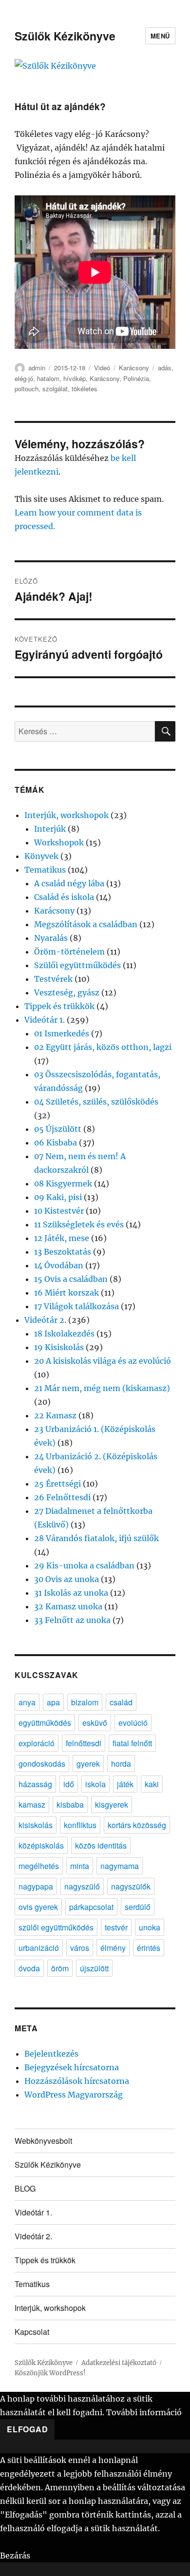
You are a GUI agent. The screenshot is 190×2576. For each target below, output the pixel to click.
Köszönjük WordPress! (50, 2373)
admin (37, 368)
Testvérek (53, 979)
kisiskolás (36, 1825)
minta (80, 1866)
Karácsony (134, 368)
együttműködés (45, 1723)
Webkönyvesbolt (43, 2141)
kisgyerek (112, 1804)
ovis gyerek (38, 1907)
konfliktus (80, 1825)
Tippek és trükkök (59, 1006)
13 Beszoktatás (63, 1252)
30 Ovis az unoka (66, 1579)
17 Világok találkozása (76, 1306)
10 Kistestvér (59, 1211)
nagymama (120, 1866)
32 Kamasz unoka (68, 1606)
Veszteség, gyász (67, 992)
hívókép (75, 378)
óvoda (29, 1968)
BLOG (25, 2188)
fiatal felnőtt (132, 1743)
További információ (144, 2412)
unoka (150, 1927)
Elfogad (27, 2429)
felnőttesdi (84, 1743)
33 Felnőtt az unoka (72, 1620)
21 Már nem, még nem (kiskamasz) (102, 1388)
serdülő (138, 1907)
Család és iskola (64, 897)
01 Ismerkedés (62, 1033)
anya (27, 1702)
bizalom (85, 1702)
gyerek (88, 1764)
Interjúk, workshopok (66, 815)
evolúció (133, 1723)
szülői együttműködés (56, 1927)
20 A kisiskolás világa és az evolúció (103, 1361)
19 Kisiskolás (59, 1347)
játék (125, 1784)
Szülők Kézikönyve (65, 36)
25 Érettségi (57, 1484)
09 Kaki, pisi (58, 1197)
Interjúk (50, 829)
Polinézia (136, 378)
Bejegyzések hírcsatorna (72, 2067)
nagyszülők (131, 1886)
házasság (35, 1784)
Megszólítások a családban (86, 924)
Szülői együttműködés (77, 965)
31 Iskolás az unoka (71, 1593)
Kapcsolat (32, 2332)
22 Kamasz (55, 1415)
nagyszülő (82, 1886)
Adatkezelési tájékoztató (119, 2363)
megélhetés (39, 1866)
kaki (152, 1784)
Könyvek (41, 856)
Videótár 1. (45, 1020)
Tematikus (45, 870)
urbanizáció (39, 1948)
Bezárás (15, 2556)
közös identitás (101, 1845)
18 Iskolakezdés (64, 1334)
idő (69, 1784)
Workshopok (59, 842)
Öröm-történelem (69, 952)
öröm (60, 1968)
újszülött (94, 1968)
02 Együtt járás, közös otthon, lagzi (103, 1047)
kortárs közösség (137, 1825)
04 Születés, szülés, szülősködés (96, 1102)
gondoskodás (42, 1764)
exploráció (37, 1743)
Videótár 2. (45, 1320)
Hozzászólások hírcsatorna (77, 2081)
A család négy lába (69, 883)
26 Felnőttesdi (62, 1497)
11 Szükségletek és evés (79, 1224)
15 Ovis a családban (71, 1279)
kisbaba (70, 1804)
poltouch (27, 389)
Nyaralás (51, 938)
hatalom (48, 378)
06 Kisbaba (56, 1143)
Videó (102, 368)
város (80, 1948)
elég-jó (24, 378)
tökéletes (85, 389)
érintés (149, 1948)
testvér (116, 1927)
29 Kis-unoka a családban (84, 1565)
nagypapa (36, 1886)
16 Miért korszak (66, 1293)
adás (165, 368)
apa (53, 1702)
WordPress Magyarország (74, 2095)
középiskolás (41, 1845)
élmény (113, 1948)
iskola (95, 1784)
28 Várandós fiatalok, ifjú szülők (96, 1538)
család (121, 1702)
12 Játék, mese (62, 1238)
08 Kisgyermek (63, 1183)
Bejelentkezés (51, 2054)
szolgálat (55, 389)
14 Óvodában (59, 1265)
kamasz (32, 1804)
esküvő (95, 1723)
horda (121, 1764)
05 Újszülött (58, 1129)
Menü (160, 36)
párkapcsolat (91, 1907)
